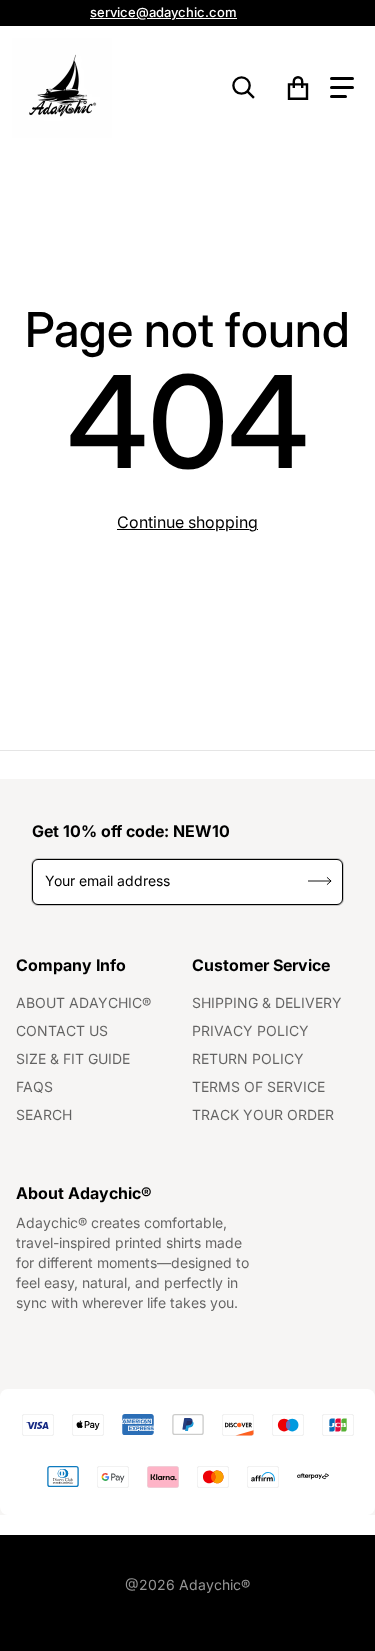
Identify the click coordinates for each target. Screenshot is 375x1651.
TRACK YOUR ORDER (263, 1114)
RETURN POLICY (248, 1058)
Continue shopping (187, 522)
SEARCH (44, 1114)
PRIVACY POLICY (250, 1030)
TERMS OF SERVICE (258, 1086)
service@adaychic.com (163, 12)
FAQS (34, 1086)
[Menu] (342, 88)
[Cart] (298, 88)
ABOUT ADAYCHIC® (83, 1002)
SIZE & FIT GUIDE (73, 1058)
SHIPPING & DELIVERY (267, 1002)
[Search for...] (244, 88)
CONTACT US (62, 1030)
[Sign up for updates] (320, 881)
